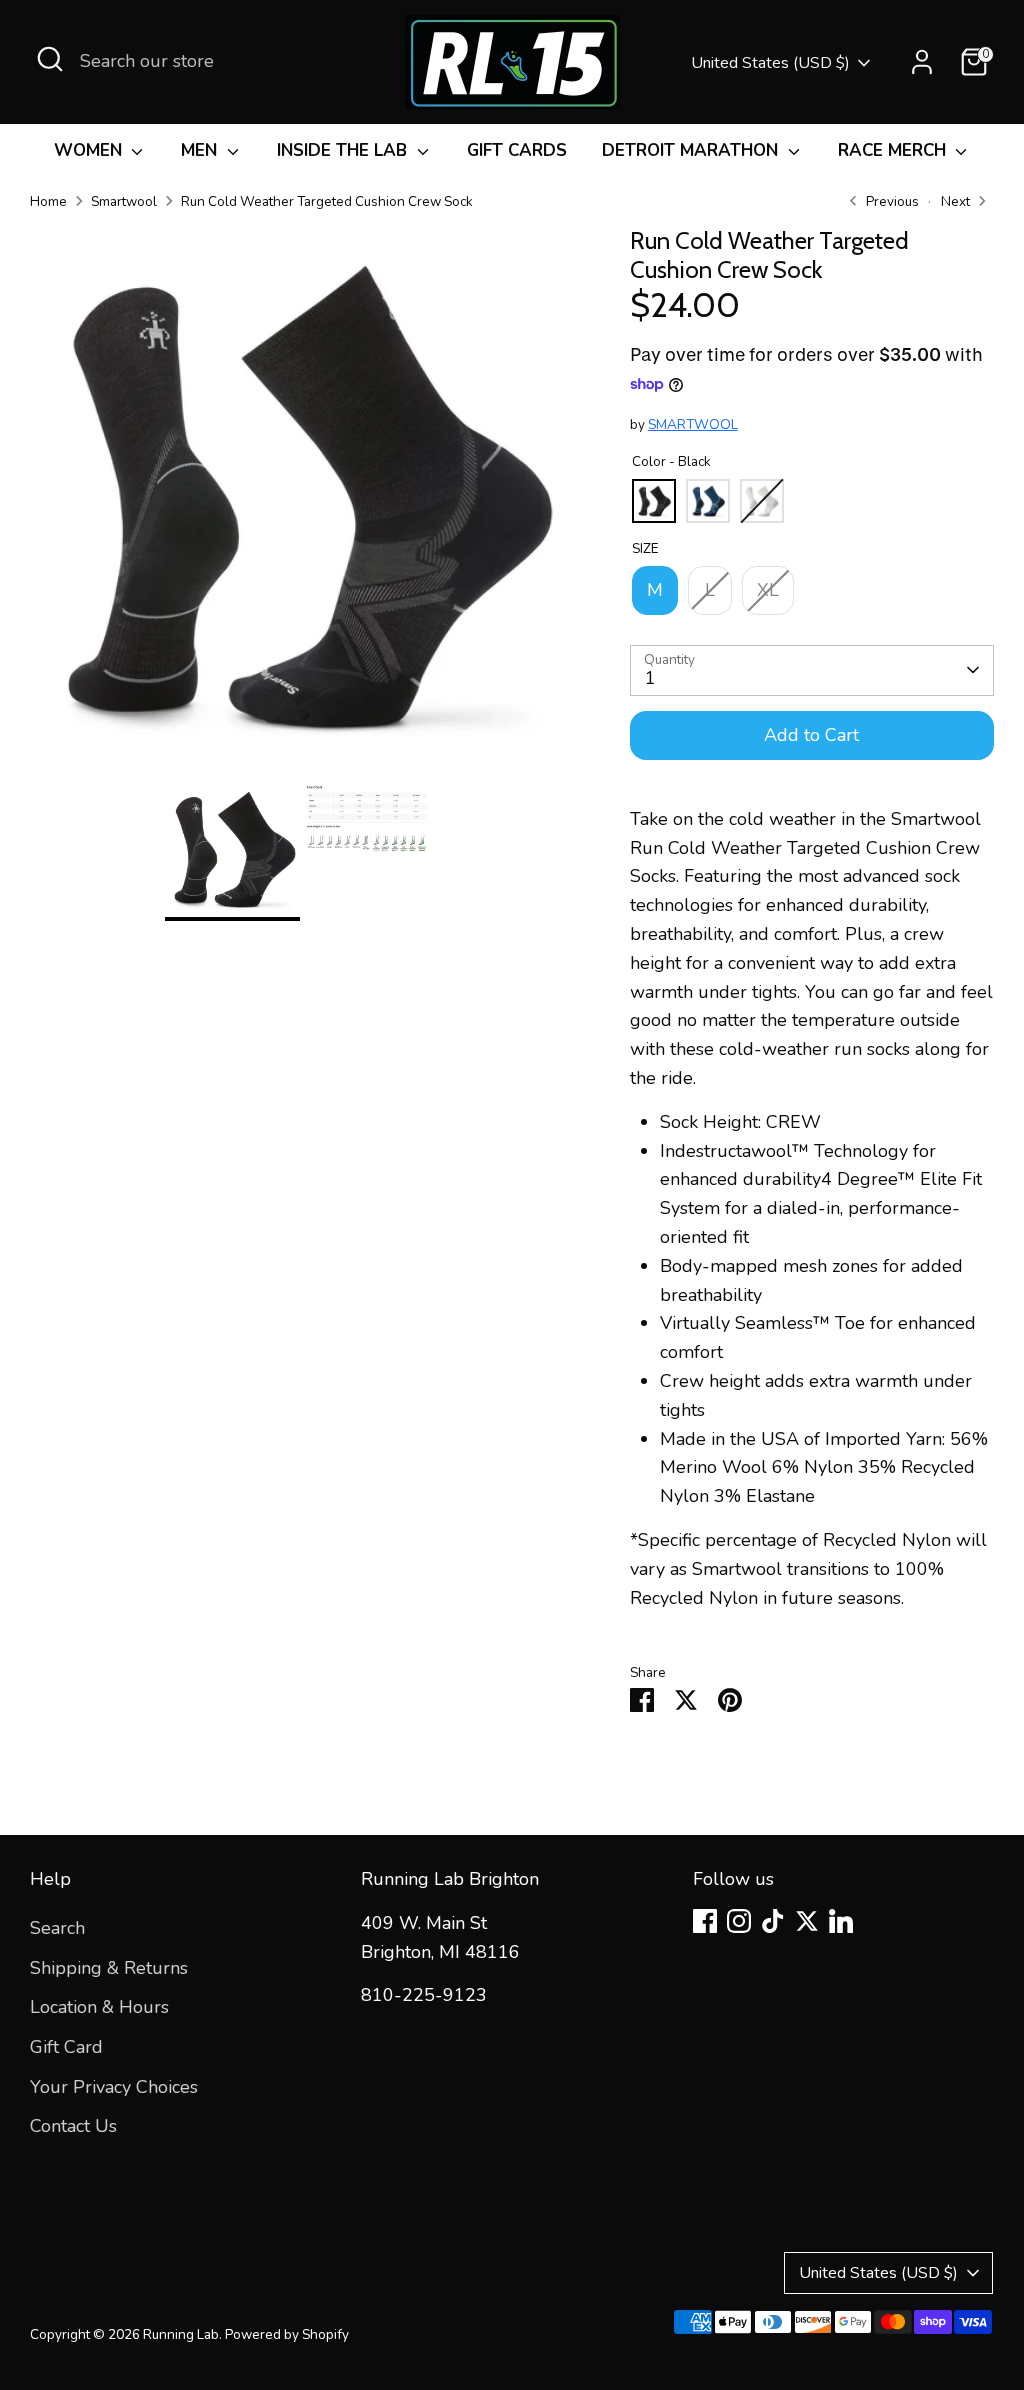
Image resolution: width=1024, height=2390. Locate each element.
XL (768, 590)
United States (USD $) (770, 63)
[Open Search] (50, 59)
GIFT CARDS (517, 150)
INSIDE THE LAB (344, 150)
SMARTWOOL (693, 424)
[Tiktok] (773, 1921)
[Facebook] (705, 1921)
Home (48, 201)
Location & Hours (99, 2007)
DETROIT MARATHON (692, 150)
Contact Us (73, 2126)
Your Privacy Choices (114, 2087)
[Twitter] (807, 1921)
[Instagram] (739, 1921)
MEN (201, 150)
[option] (300, 504)
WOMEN (90, 150)
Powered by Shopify (287, 2334)
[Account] (922, 62)
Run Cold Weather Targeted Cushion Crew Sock (327, 201)
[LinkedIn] (841, 1921)
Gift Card (66, 2047)
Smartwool (124, 201)
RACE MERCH (894, 150)
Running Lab (181, 2334)
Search (57, 1928)
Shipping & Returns (109, 1968)
